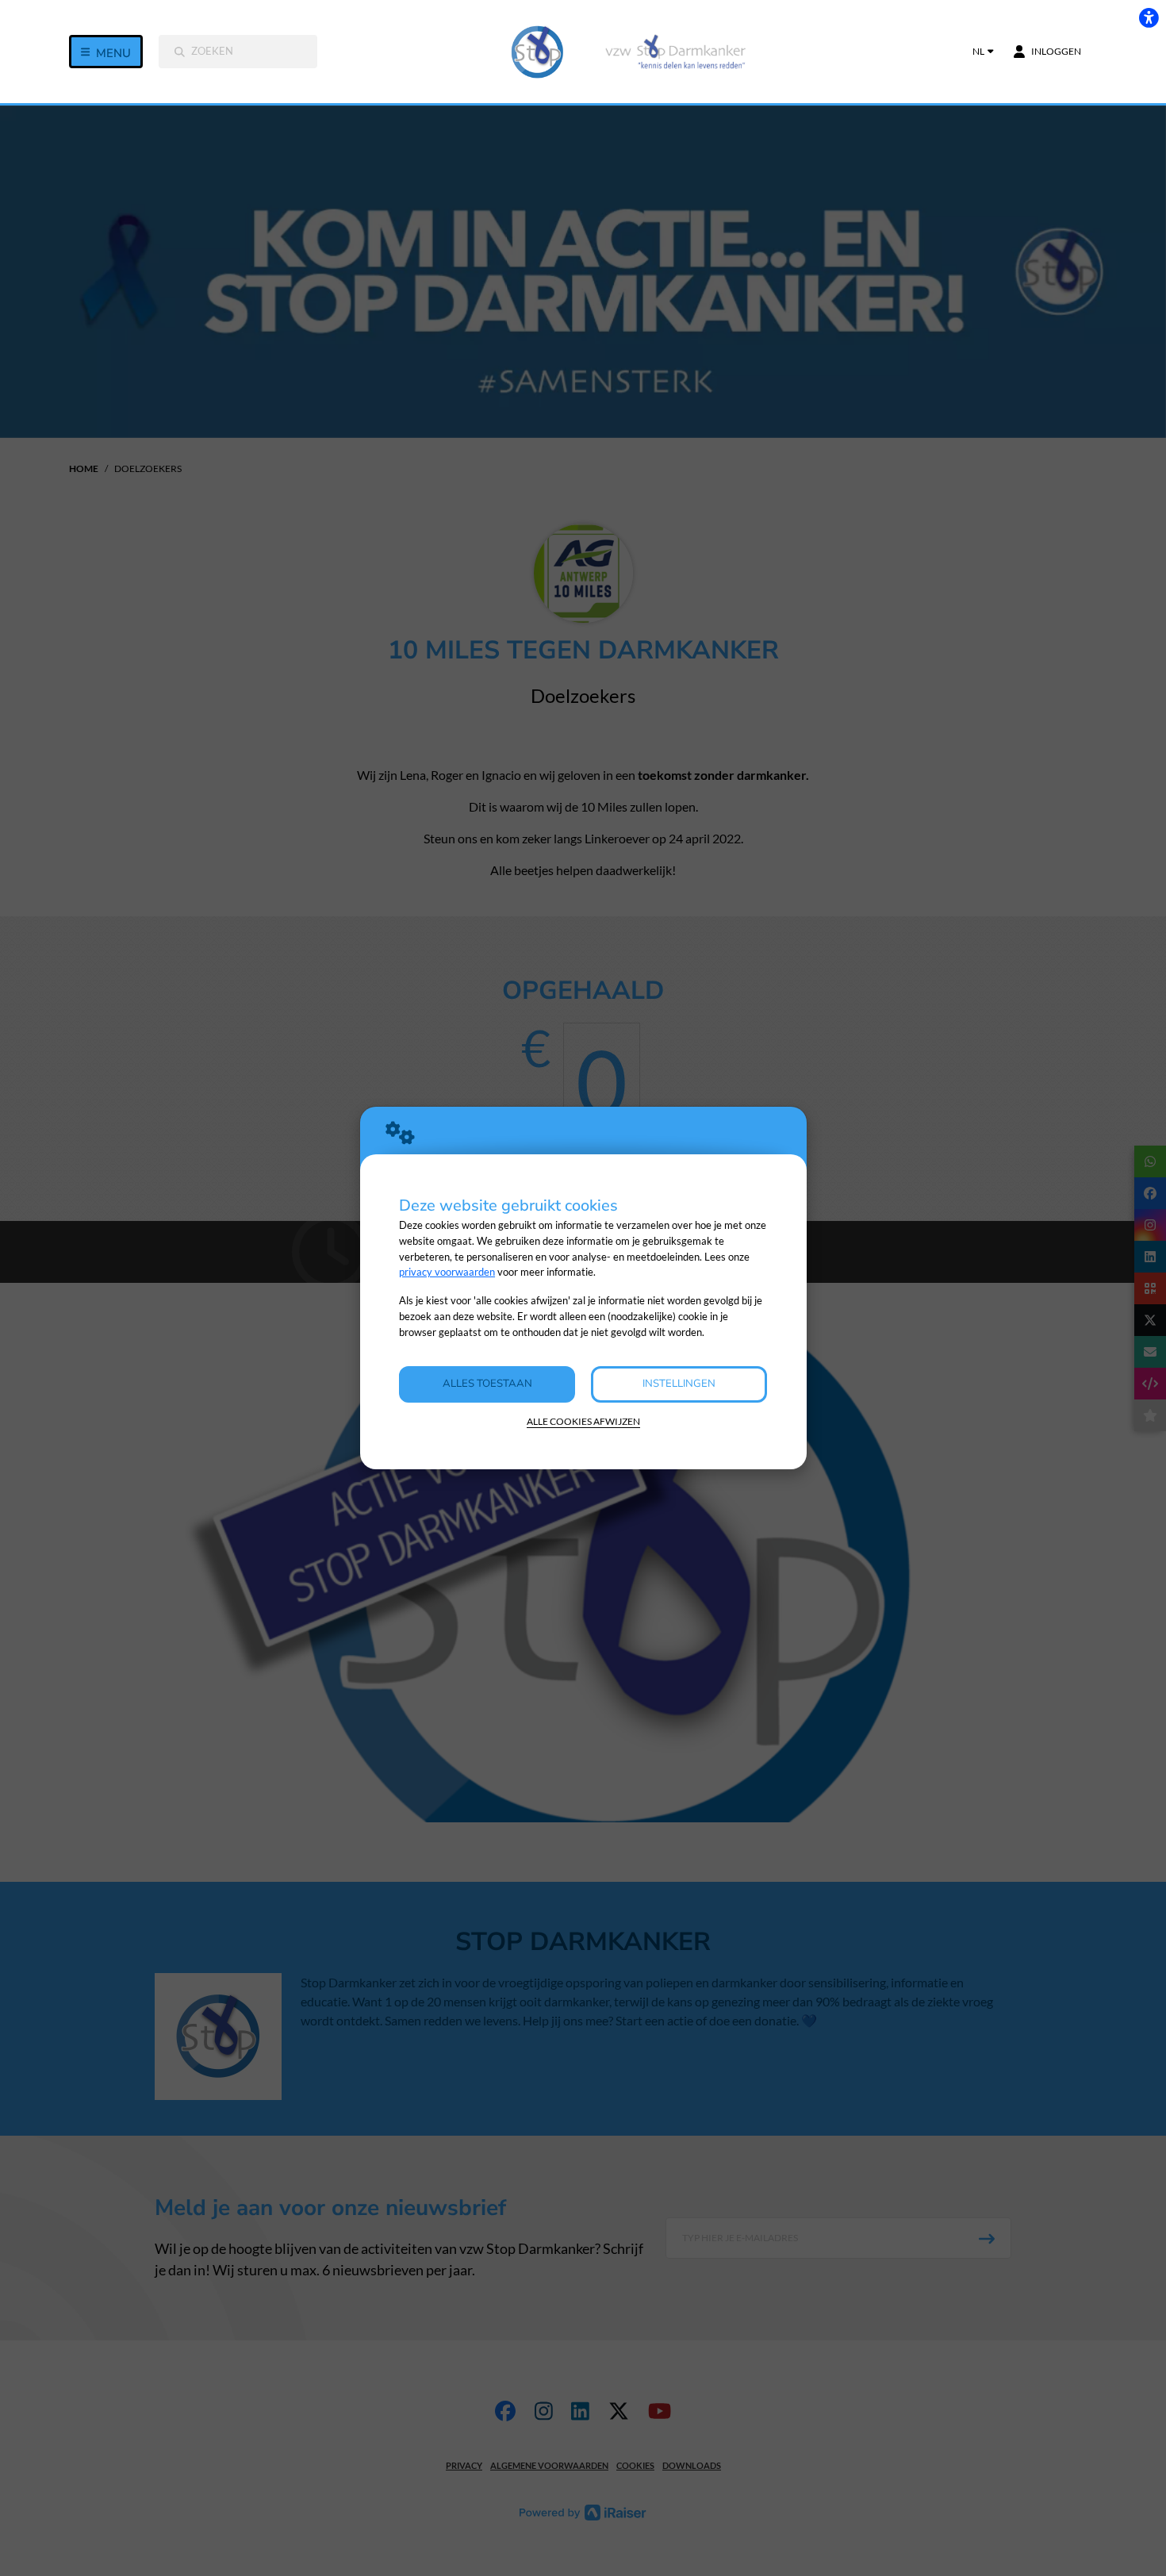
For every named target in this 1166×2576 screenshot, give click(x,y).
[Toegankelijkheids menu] (1149, 17)
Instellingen (679, 1384)
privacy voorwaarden (447, 1272)
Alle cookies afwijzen (583, 1421)
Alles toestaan (487, 1384)
